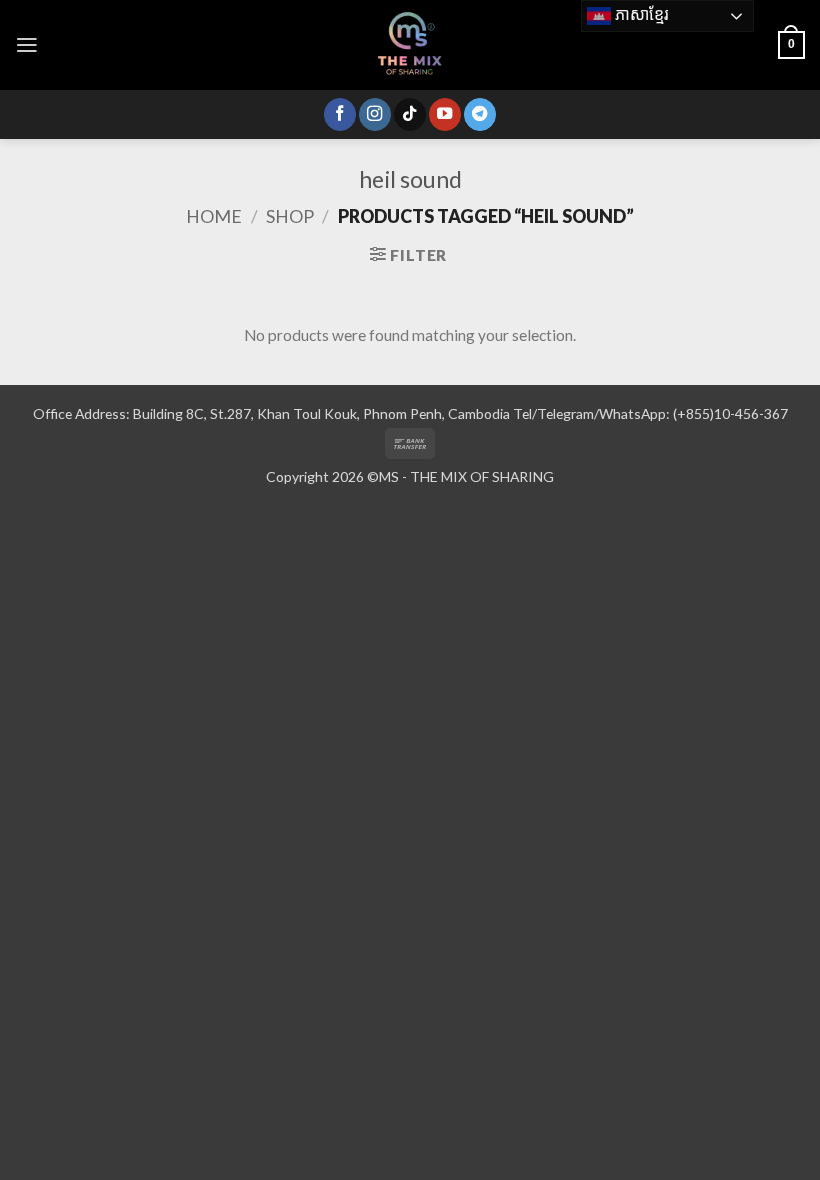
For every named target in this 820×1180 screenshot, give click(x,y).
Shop (290, 216)
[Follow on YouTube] (445, 114)
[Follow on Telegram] (480, 114)
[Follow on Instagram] (375, 114)
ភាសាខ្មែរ (640, 14)
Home (214, 216)
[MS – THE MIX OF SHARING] (410, 45)
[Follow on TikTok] (410, 114)
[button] (27, 45)
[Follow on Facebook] (340, 114)
